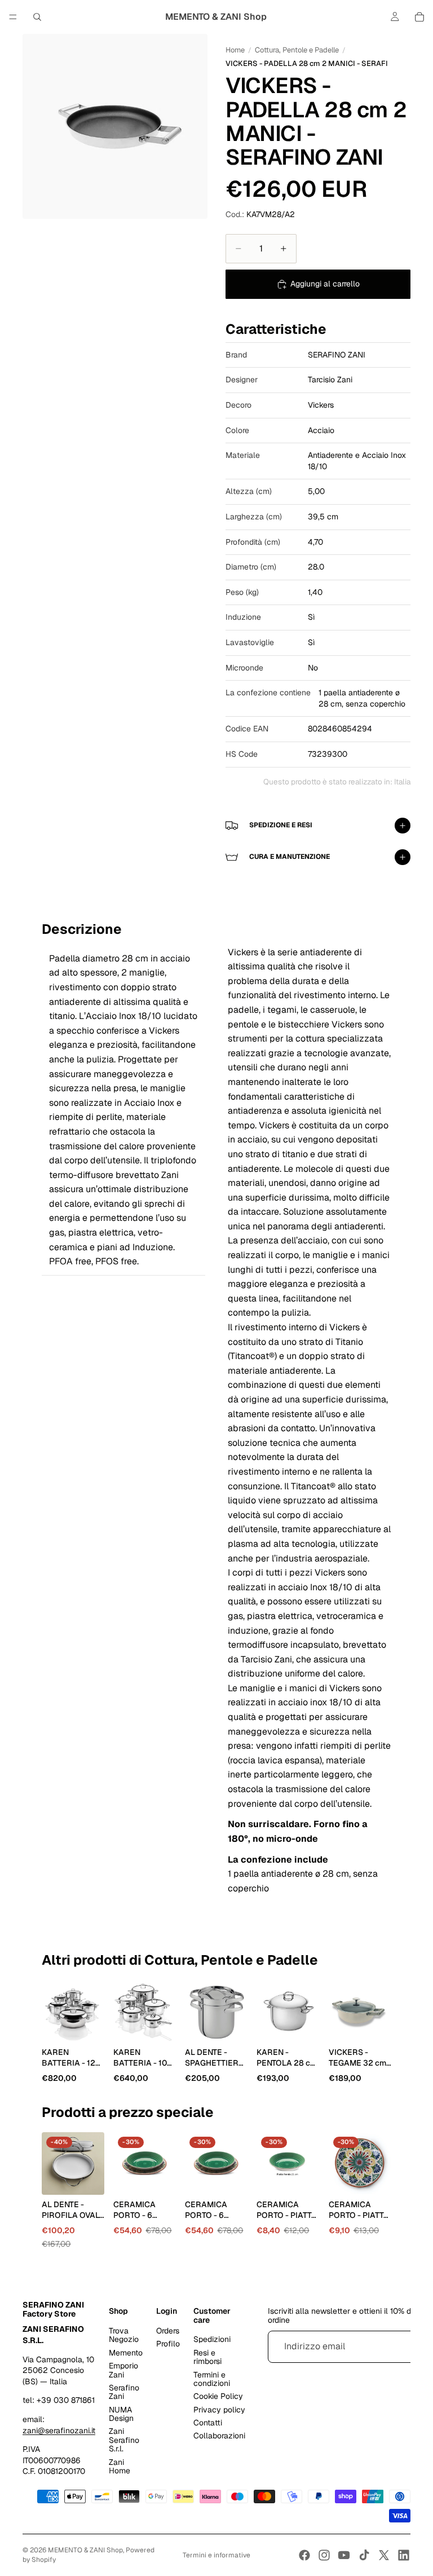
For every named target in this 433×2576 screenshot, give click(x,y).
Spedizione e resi (281, 825)
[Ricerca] (37, 17)
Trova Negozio (124, 2335)
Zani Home (120, 2466)
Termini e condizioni (212, 2379)
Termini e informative (216, 2555)
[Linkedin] (404, 2555)
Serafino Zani (124, 2392)
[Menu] (13, 17)
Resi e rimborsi (207, 2357)
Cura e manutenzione (290, 857)
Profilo (168, 2344)
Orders (168, 2331)
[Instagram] (324, 2555)
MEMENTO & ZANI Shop (85, 2550)
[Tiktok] (364, 2555)
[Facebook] (304, 2555)
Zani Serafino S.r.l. (124, 2440)
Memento (126, 2353)
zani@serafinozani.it (59, 2431)
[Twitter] (384, 2555)
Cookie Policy (218, 2396)
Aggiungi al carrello (325, 284)
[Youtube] (344, 2555)
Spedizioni (212, 2339)
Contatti (208, 2423)
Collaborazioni (219, 2436)
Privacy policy (219, 2410)
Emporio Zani (123, 2370)
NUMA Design (121, 2414)
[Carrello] (419, 17)
